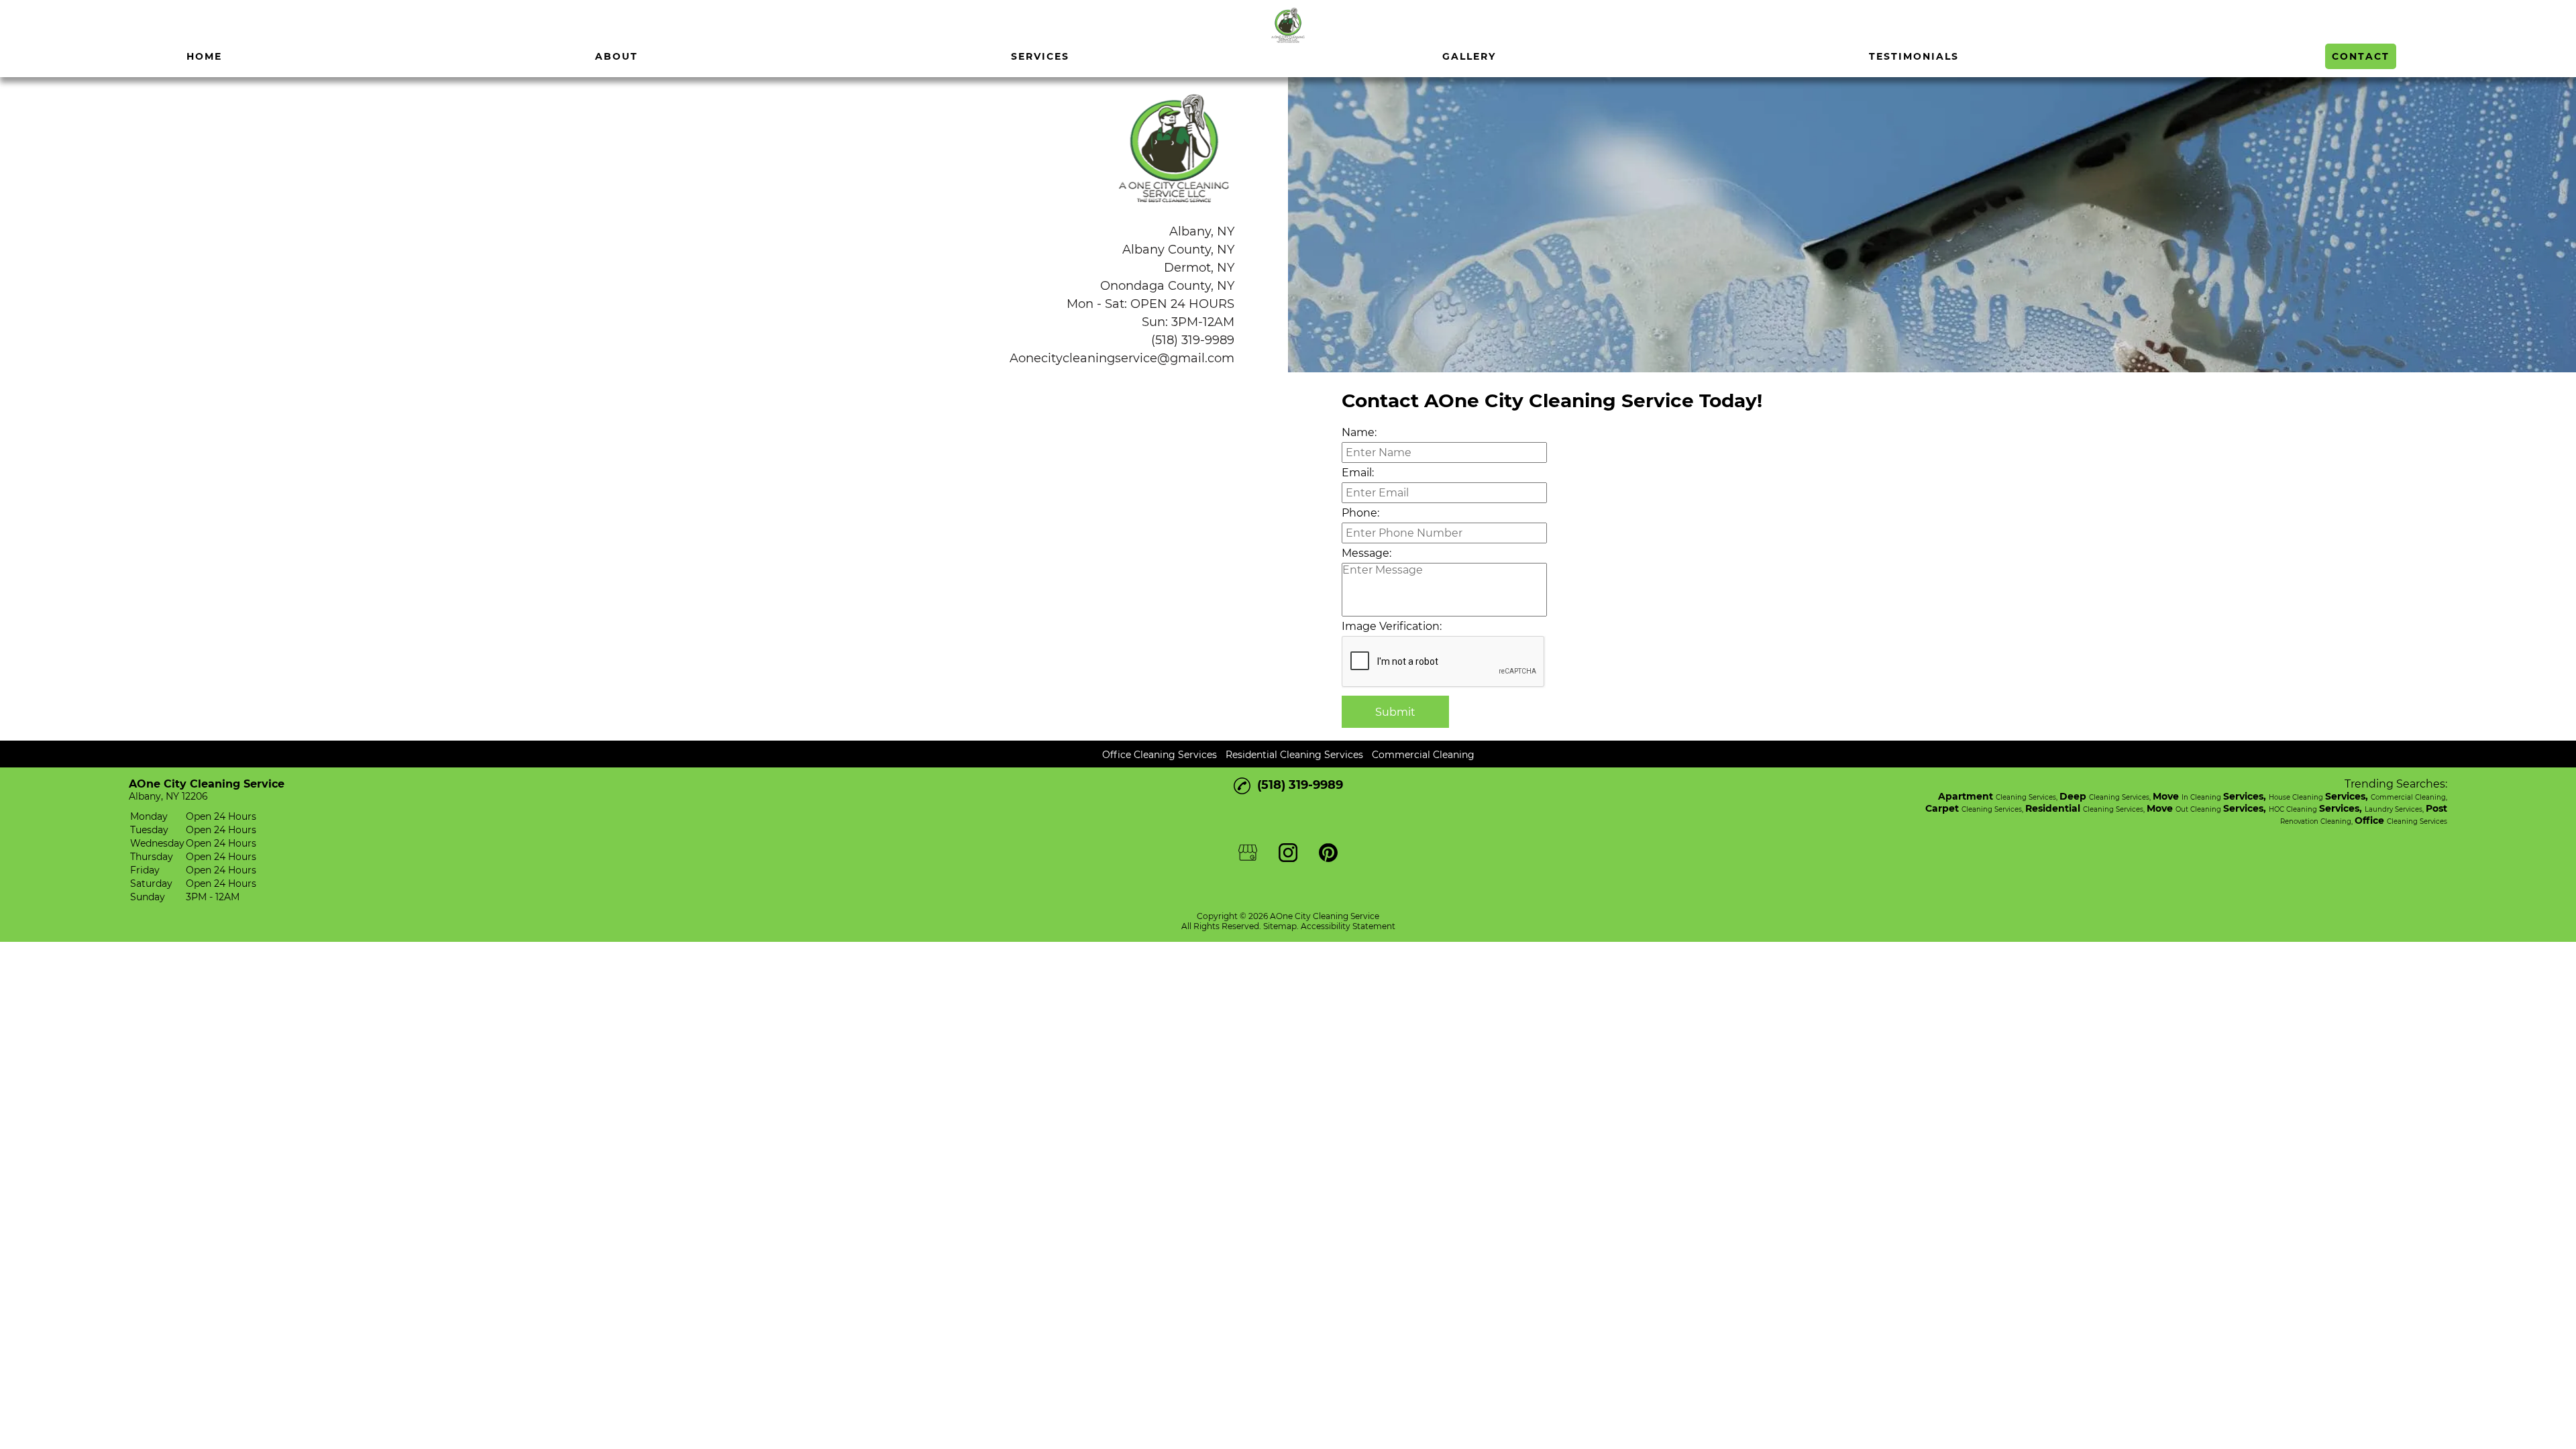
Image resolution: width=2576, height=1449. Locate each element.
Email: (1358, 473)
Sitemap (1280, 926)
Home (204, 56)
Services (1040, 56)
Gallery (1469, 56)
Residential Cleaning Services (1294, 755)
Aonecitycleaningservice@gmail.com (1122, 358)
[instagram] (46, 26)
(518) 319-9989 (1193, 340)
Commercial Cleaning (1423, 755)
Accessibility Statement (1348, 926)
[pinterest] (76, 26)
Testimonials (1914, 56)
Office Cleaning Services (1160, 755)
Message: (1366, 553)
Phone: (1360, 513)
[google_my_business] (15, 26)
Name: (1359, 432)
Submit (1395, 712)
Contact (2361, 56)
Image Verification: (1392, 626)
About (616, 56)
